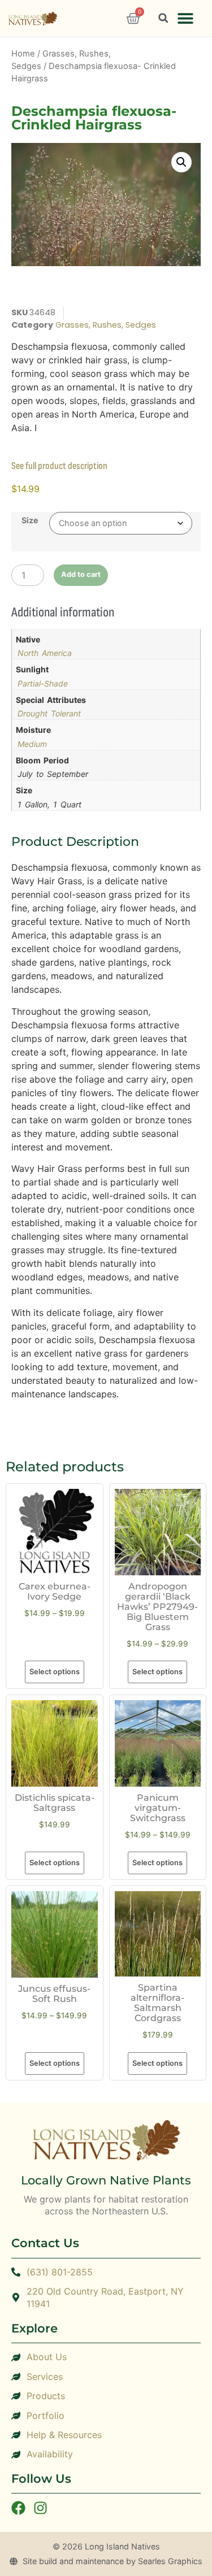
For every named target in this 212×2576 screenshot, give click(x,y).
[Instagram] (40, 2508)
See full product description (59, 466)
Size (30, 520)
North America (45, 653)
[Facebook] (18, 2508)
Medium (32, 744)
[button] (185, 18)
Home (23, 54)
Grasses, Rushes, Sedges (106, 325)
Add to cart (81, 574)
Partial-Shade (43, 683)
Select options (55, 1672)
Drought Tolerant (49, 713)
